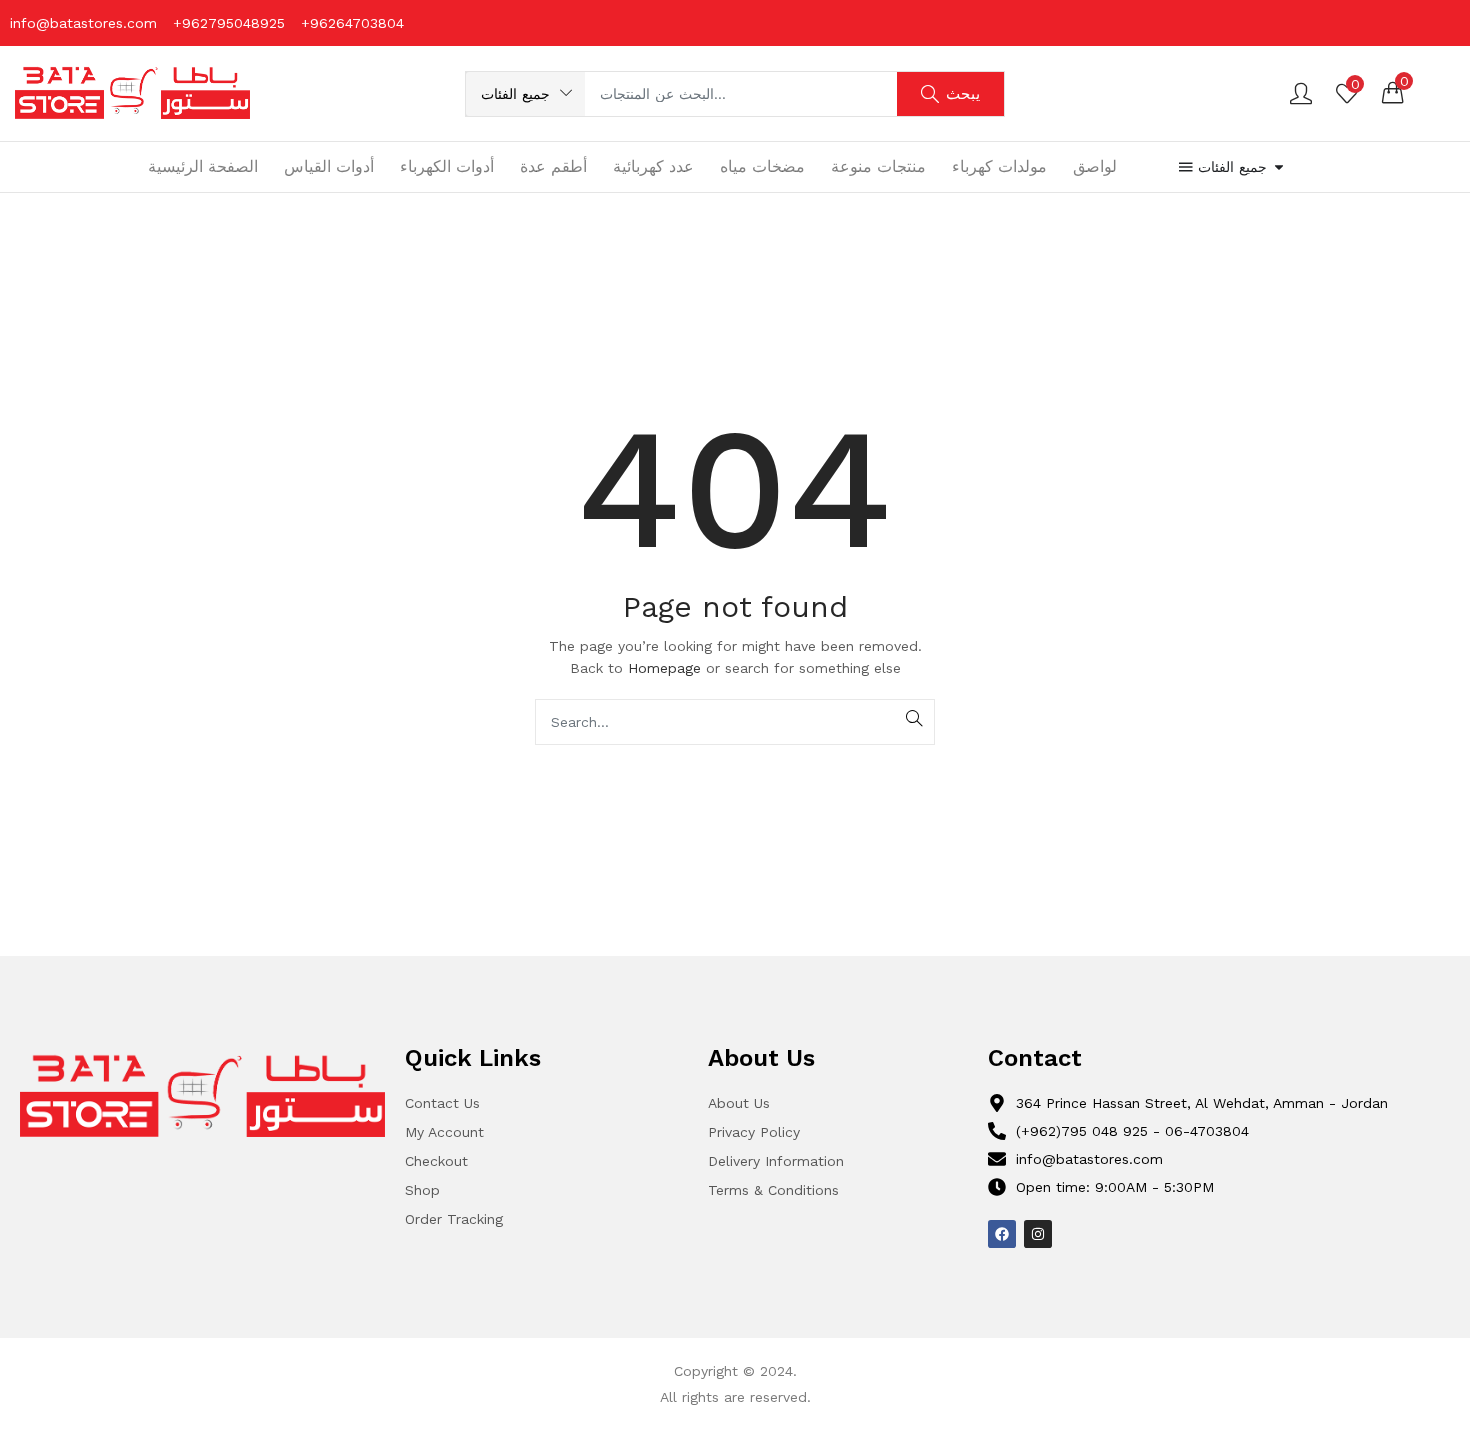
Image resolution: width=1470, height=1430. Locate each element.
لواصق (1095, 166)
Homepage (664, 668)
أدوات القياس (329, 166)
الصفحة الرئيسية (203, 166)
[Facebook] (1002, 1234)
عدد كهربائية (653, 166)
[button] (525, 94)
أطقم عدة (553, 166)
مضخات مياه (762, 166)
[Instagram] (1038, 1234)
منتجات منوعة (878, 166)
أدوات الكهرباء (447, 166)
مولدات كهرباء (999, 166)
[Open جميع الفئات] (1279, 167)
